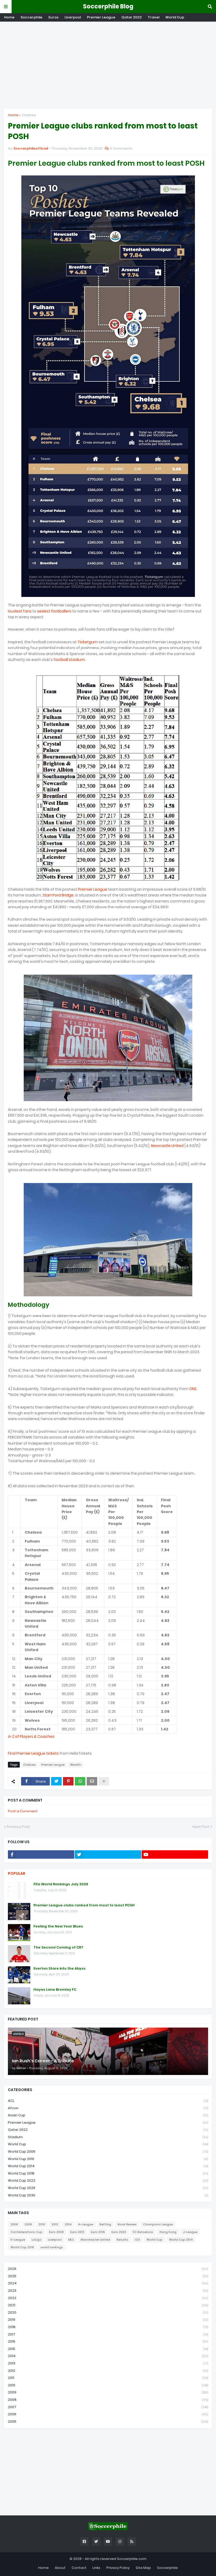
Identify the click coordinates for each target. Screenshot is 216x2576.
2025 (108, 2276)
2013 (108, 2363)
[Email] (92, 1781)
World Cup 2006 (108, 2151)
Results (122, 2240)
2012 (55, 2224)
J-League (190, 2232)
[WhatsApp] (80, 1781)
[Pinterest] (68, 1781)
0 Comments (121, 148)
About (60, 2568)
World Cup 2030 (108, 2195)
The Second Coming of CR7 (58, 1947)
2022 (108, 2298)
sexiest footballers (54, 611)
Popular (17, 1873)
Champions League (158, 2224)
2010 (42, 2224)
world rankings (52, 2247)
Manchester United (95, 2240)
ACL (108, 2101)
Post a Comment (23, 1811)
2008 (28, 2224)
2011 (108, 2378)
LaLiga (36, 2240)
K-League (18, 2240)
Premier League (101, 17)
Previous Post (18, 1827)
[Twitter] (56, 1781)
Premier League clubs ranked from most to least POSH (84, 1905)
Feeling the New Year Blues (58, 1926)
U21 (137, 2240)
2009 (108, 2392)
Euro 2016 (98, 2232)
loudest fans (20, 611)
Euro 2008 (56, 2232)
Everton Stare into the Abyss (60, 1969)
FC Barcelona (143, 2232)
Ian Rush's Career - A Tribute (43, 2061)
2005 (108, 2422)
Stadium (108, 2137)
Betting (105, 2224)
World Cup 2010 (108, 2159)
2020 (108, 2312)
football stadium (69, 660)
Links (96, 2568)
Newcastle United (167, 1146)
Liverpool (73, 17)
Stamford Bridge (58, 895)
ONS (193, 1389)
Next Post (201, 1827)
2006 (14, 2224)
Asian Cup (108, 2115)
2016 (108, 2341)
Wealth (76, 1765)
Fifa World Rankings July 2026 (61, 1884)
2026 (108, 2269)
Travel (154, 17)
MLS (71, 2240)
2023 (108, 2291)
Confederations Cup (26, 2232)
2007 (108, 2407)
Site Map (143, 2568)
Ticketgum (88, 642)
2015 (108, 2349)
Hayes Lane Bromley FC (55, 1990)
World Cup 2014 (108, 2166)
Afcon (108, 2108)
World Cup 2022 (108, 2180)
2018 (108, 2327)
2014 (68, 2224)
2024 (108, 2283)
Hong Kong (168, 2232)
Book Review (127, 2224)
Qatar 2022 (132, 17)
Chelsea (29, 115)
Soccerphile (31, 17)
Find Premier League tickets (33, 1753)
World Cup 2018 (108, 2173)
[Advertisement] (108, 65)
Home (9, 17)
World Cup (175, 17)
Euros (53, 17)
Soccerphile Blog (108, 6)
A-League (86, 2224)
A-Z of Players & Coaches (31, 1736)
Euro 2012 (77, 2232)
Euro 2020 (119, 2232)
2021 (108, 2305)
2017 (108, 2334)
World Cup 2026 (108, 2188)
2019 (108, 2320)
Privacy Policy (118, 2568)
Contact (79, 2568)
